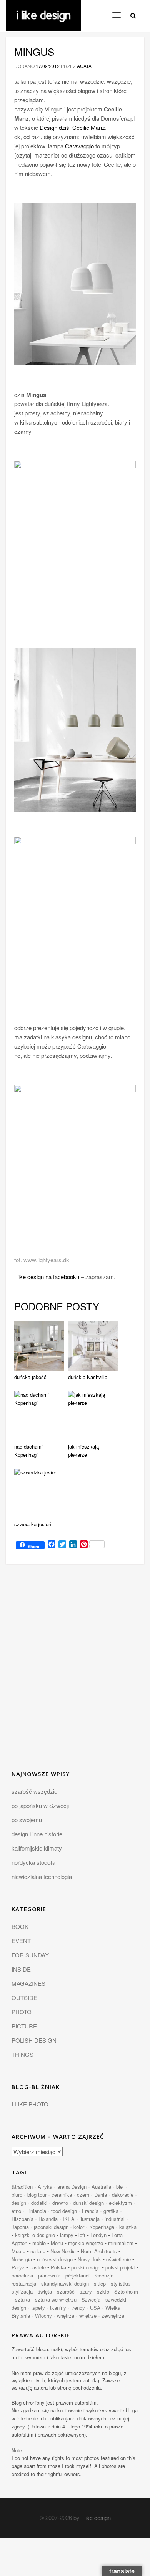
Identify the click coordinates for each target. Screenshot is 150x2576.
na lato (38, 2251)
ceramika (62, 2195)
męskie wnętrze (86, 2243)
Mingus (34, 51)
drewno (60, 2203)
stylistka (120, 2283)
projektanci (77, 2275)
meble (39, 2243)
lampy (67, 2235)
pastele (38, 2267)
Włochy (43, 2316)
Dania (101, 2195)
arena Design (72, 2187)
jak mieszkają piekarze (83, 1451)
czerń (83, 2195)
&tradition (22, 2187)
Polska (58, 2267)
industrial (115, 2219)
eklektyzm (120, 2203)
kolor (79, 2227)
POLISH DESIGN (34, 2040)
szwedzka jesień (33, 1524)
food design (64, 2211)
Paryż (18, 2267)
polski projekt (120, 2267)
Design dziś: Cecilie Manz (72, 127)
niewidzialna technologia (42, 1876)
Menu (57, 2243)
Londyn (98, 2235)
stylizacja (22, 2291)
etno (16, 2211)
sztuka (22, 2300)
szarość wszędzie (34, 1791)
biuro (17, 2195)
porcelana (22, 2275)
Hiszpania (22, 2219)
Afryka (45, 2187)
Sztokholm (126, 2291)
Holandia (48, 2219)
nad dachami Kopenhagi (28, 1451)
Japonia (20, 2227)
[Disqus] (75, 1672)
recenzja (104, 2275)
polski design (86, 2267)
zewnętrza (113, 2316)
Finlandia (36, 2211)
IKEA (69, 2219)
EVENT (21, 1941)
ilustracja (90, 2219)
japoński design (51, 2227)
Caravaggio (79, 146)
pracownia (49, 2275)
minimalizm (121, 2243)
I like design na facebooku (47, 1277)
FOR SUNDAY (30, 1955)
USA (95, 2308)
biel (120, 2187)
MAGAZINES (28, 1983)
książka (128, 2227)
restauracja (24, 2283)
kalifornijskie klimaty (37, 1848)
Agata (84, 66)
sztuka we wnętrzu (56, 2300)
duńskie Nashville (88, 1377)
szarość (66, 2291)
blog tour (37, 2195)
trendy (78, 2308)
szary (86, 2291)
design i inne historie (37, 1834)
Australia (101, 2187)
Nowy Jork (89, 2259)
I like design (96, 2517)
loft (82, 2235)
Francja (90, 2211)
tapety (38, 2308)
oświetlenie (118, 2259)
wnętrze (88, 2316)
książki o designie (35, 2235)
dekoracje (123, 2195)
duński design (88, 2203)
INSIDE (21, 1969)
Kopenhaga (102, 2227)
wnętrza (66, 2316)
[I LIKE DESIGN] (43, 10)
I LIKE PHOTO (30, 2104)
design (19, 2203)
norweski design (55, 2259)
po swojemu (27, 1820)
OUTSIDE (24, 1998)
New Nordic (63, 2251)
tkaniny (58, 2308)
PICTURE (24, 2026)
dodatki (39, 2203)
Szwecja (91, 2300)
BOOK (20, 1926)
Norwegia (22, 2259)
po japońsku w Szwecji (40, 1805)
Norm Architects (99, 2251)
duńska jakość (30, 1377)
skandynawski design (65, 2283)
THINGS (22, 2054)
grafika (111, 2211)
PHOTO (22, 2012)
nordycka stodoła (33, 1862)
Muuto (18, 2251)
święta (45, 2291)
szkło (103, 2291)
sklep (100, 2283)
